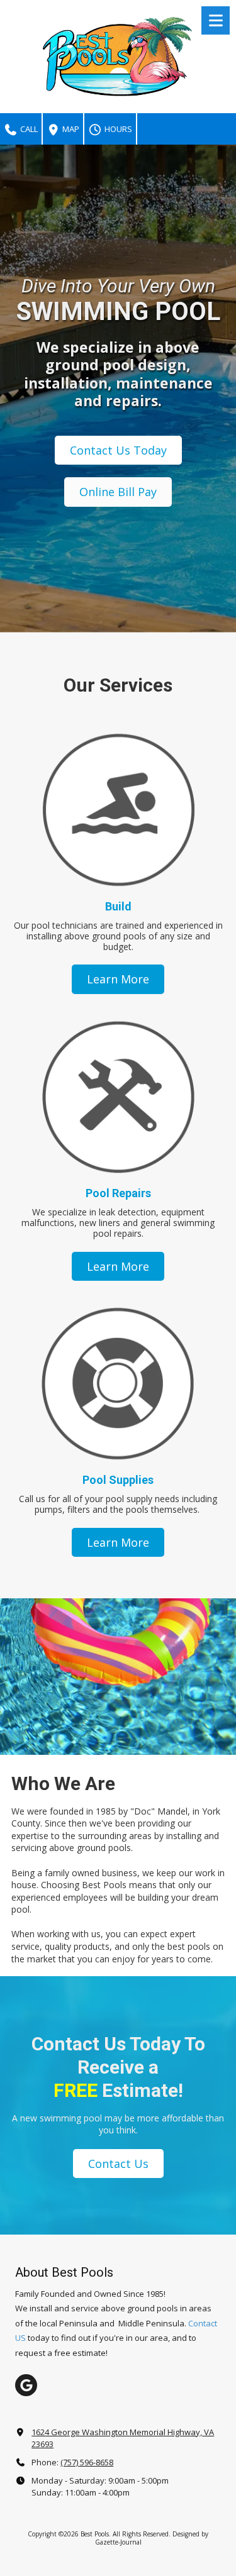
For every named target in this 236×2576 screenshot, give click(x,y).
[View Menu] (216, 20)
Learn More (118, 979)
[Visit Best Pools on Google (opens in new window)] (26, 2385)
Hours (117, 129)
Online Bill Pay (118, 492)
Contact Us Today (118, 450)
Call (28, 129)
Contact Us (118, 2164)
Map (70, 129)
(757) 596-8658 (87, 2462)
